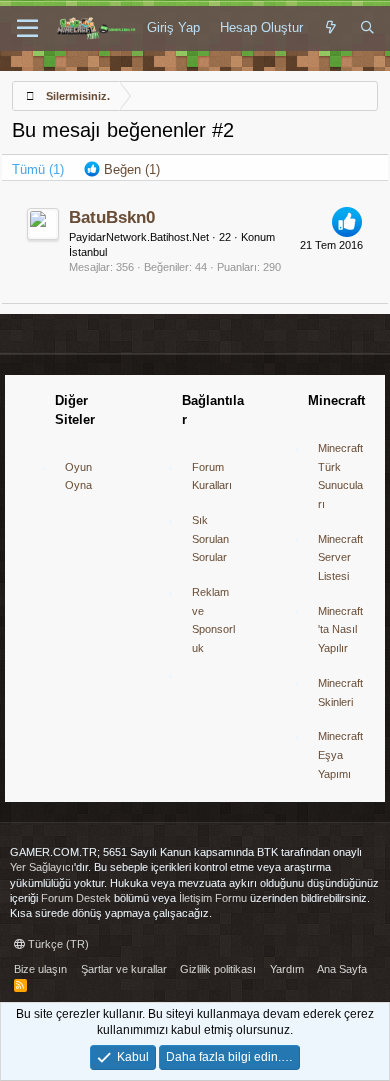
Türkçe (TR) (57, 944)
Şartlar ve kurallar (124, 969)
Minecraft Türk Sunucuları (340, 476)
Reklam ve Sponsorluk (213, 620)
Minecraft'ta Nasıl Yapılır (340, 629)
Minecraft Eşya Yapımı (340, 754)
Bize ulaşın (40, 969)
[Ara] (367, 28)
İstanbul (88, 252)
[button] (27, 29)
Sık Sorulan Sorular (210, 538)
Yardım (287, 969)
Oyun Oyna (78, 476)
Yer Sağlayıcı (42, 867)
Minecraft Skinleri (340, 692)
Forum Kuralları (212, 476)
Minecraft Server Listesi (340, 557)
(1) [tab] (38, 169)
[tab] (122, 170)
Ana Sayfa (342, 969)
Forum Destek (76, 898)
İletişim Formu (213, 898)
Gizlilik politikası (218, 969)
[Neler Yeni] (331, 28)
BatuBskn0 (112, 217)
